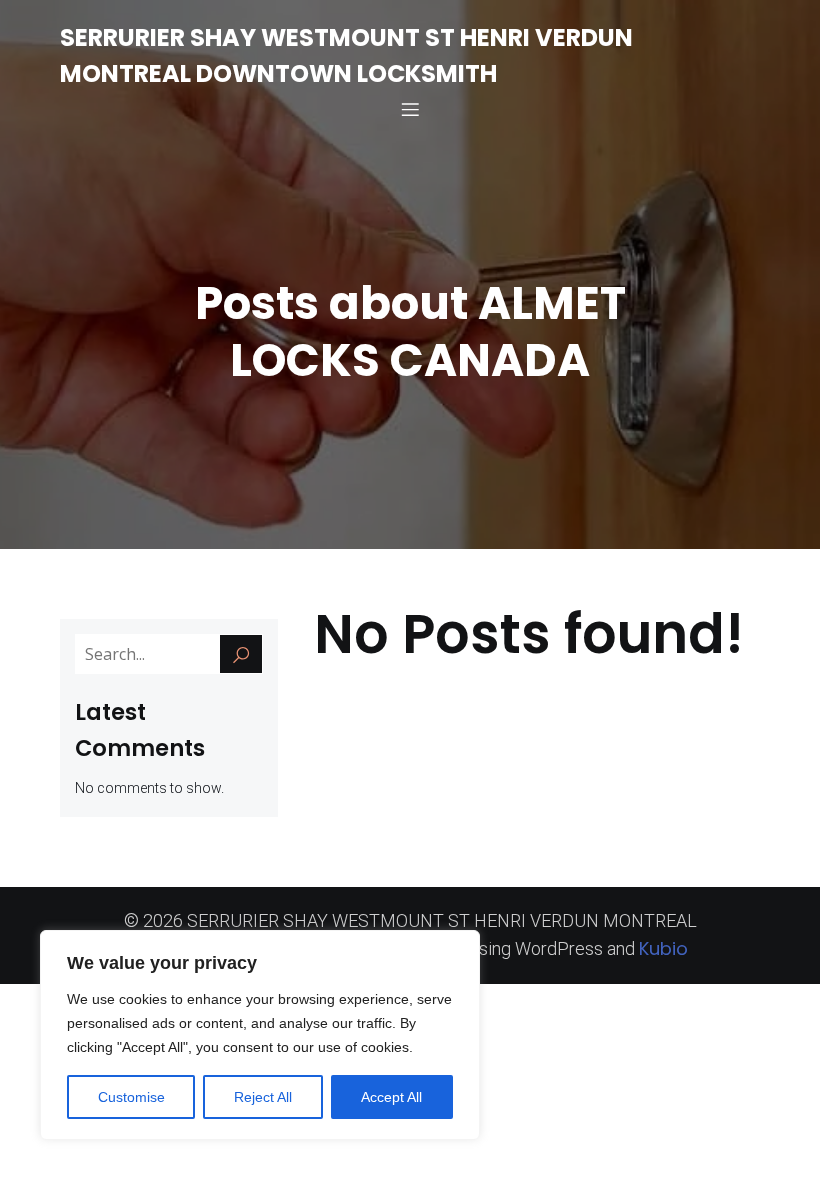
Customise (131, 1097)
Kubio (663, 948)
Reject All (263, 1097)
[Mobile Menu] (410, 109)
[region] (260, 1035)
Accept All (391, 1097)
